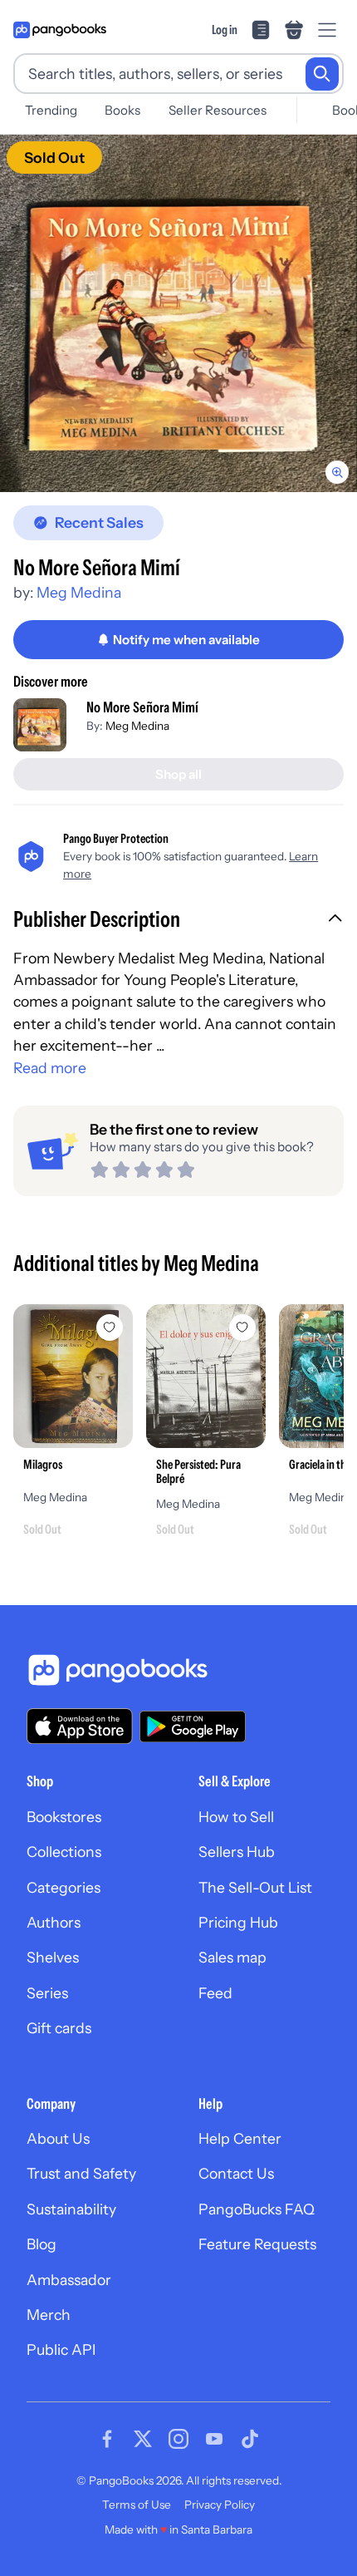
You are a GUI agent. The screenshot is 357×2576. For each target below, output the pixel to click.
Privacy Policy (220, 2505)
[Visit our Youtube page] (214, 2439)
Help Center (240, 2138)
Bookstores (64, 1817)
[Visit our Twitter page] (143, 2439)
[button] (178, 921)
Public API (61, 2349)
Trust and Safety (81, 2173)
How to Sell (236, 1817)
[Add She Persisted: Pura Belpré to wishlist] (242, 1327)
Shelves (53, 1957)
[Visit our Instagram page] (178, 2439)
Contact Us (236, 2173)
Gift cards (59, 2028)
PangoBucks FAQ (257, 2209)
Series (47, 1993)
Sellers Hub (237, 1852)
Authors (54, 1922)
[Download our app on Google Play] (193, 1726)
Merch (49, 2315)
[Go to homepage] (60, 30)
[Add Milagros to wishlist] (110, 1327)
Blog (42, 2244)
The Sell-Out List (255, 1887)
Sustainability (71, 2209)
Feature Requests (257, 2244)
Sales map (232, 1957)
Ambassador (69, 2280)
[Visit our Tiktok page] (250, 2439)
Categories (64, 1887)
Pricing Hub (238, 1922)
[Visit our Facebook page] (107, 2439)
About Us (58, 2138)
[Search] (322, 74)
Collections (64, 1852)
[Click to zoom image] (178, 313)
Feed (215, 1993)
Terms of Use (137, 2505)
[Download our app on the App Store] (80, 1726)
